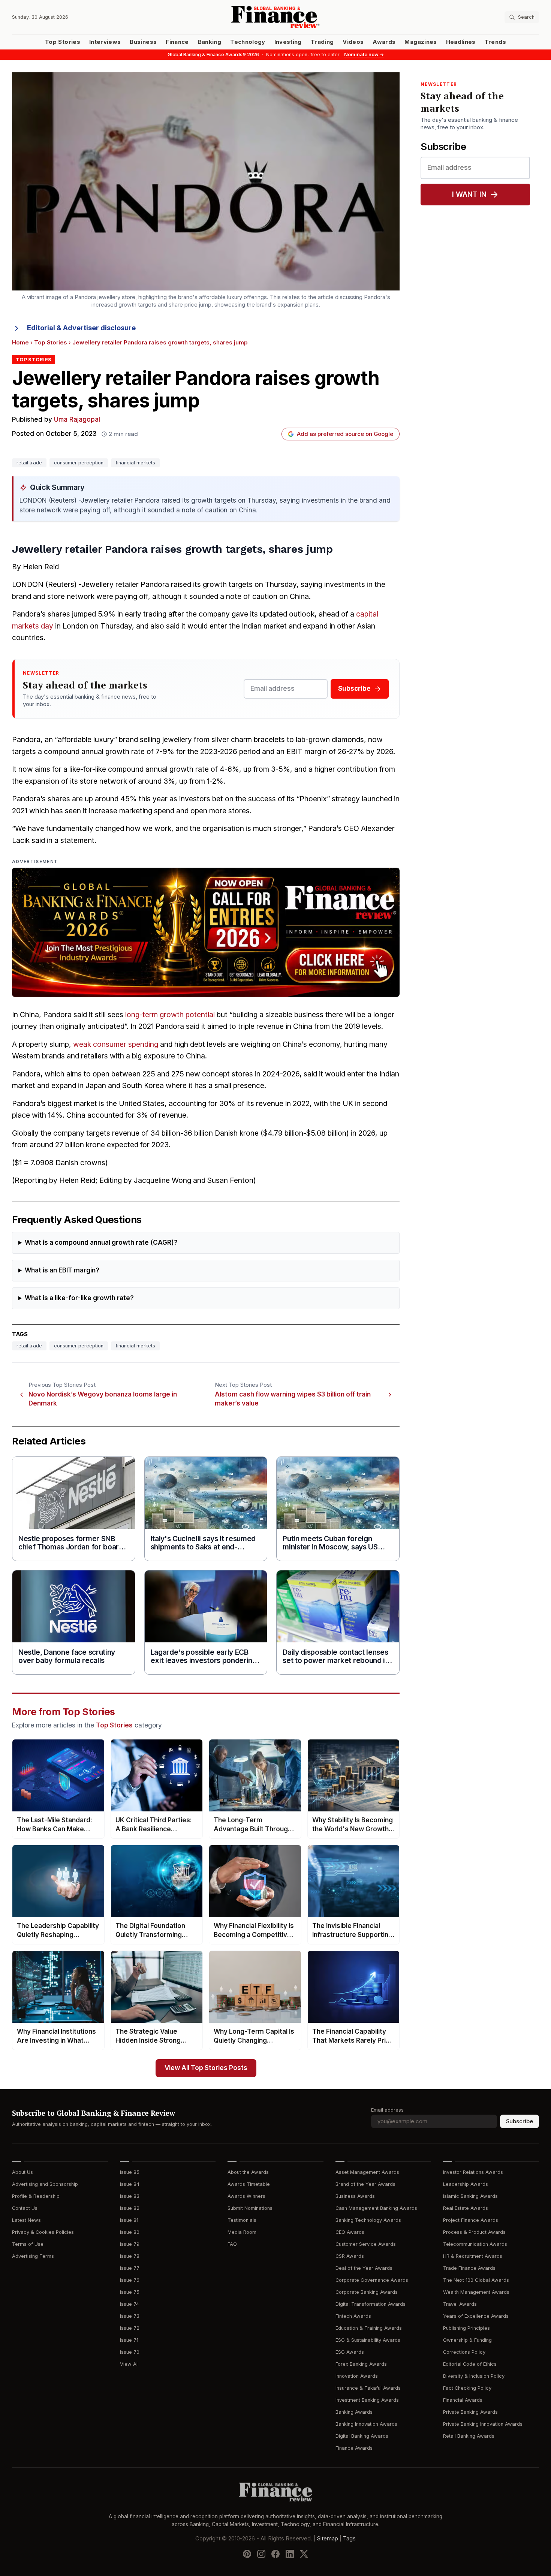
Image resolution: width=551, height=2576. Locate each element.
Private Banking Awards (470, 2412)
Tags (349, 2539)
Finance (177, 42)
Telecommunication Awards (475, 2244)
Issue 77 (130, 2268)
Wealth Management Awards (476, 2292)
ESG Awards (350, 2352)
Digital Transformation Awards (371, 2304)
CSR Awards (350, 2256)
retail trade (29, 463)
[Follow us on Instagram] (261, 2554)
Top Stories (63, 42)
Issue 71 (129, 2340)
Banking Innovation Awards (366, 2424)
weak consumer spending (116, 1044)
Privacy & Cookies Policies (43, 2232)
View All (129, 2364)
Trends (495, 42)
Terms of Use (28, 2244)
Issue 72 (130, 2328)
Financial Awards (463, 2400)
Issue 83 (130, 2196)
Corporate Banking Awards (367, 2292)
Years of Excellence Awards (476, 2316)
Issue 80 (130, 2232)
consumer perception (79, 463)
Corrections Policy (464, 2352)
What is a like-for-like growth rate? (79, 1298)
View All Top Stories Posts (206, 2068)
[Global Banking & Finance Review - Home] (275, 17)
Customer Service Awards (366, 2244)
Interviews (105, 42)
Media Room (242, 2232)
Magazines (421, 42)
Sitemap (328, 2539)
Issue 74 (130, 2304)
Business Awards (355, 2196)
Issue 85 (130, 2172)
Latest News (26, 2220)
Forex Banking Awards (361, 2364)
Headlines (461, 42)
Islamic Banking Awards (470, 2196)
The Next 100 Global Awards (476, 2280)
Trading (322, 42)
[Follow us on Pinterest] (247, 2554)
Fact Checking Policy (467, 2388)
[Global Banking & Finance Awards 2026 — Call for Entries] (206, 932)
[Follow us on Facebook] (275, 2554)
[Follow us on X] (304, 2554)
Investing (288, 42)
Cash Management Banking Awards (376, 2208)
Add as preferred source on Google (345, 434)
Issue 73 (130, 2316)
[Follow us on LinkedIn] (290, 2554)
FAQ (232, 2244)
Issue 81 (129, 2220)
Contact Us (25, 2208)
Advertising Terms (33, 2256)
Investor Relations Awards (473, 2172)
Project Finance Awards (471, 2220)
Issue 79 (130, 2244)
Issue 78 (130, 2256)
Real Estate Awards (466, 2208)
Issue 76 (130, 2280)
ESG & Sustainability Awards (368, 2340)
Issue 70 (130, 2352)
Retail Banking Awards (469, 2436)
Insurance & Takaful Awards (368, 2388)
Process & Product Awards (474, 2232)
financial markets (135, 463)
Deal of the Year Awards (364, 2268)
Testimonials (242, 2220)
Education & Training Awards (369, 2328)
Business (143, 42)
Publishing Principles (466, 2328)
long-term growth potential (170, 1015)
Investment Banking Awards (367, 2400)
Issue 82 (130, 2208)
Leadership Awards (466, 2184)
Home (20, 343)
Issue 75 (130, 2292)
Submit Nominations (250, 2208)
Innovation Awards (357, 2376)
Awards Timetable (249, 2184)
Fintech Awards (353, 2316)
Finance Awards (354, 2448)
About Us (22, 2172)
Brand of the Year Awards (365, 2184)
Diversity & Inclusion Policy (474, 2376)
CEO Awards (350, 2232)
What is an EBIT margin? (62, 1270)
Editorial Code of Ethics (470, 2364)
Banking (210, 42)
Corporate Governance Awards (372, 2280)
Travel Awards (460, 2304)
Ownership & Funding (467, 2340)
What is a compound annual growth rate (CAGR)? (101, 1243)
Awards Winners (246, 2196)
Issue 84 (130, 2184)
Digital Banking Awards (362, 2436)
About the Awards (248, 2172)
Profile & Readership (36, 2196)
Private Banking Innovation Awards (483, 2424)
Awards (384, 42)
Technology (248, 42)
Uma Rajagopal (77, 420)
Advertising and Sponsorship (45, 2184)
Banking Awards (354, 2412)
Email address (387, 2110)
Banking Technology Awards (368, 2220)
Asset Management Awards (367, 2172)
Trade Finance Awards (469, 2268)
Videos (353, 42)
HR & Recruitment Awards (473, 2256)
